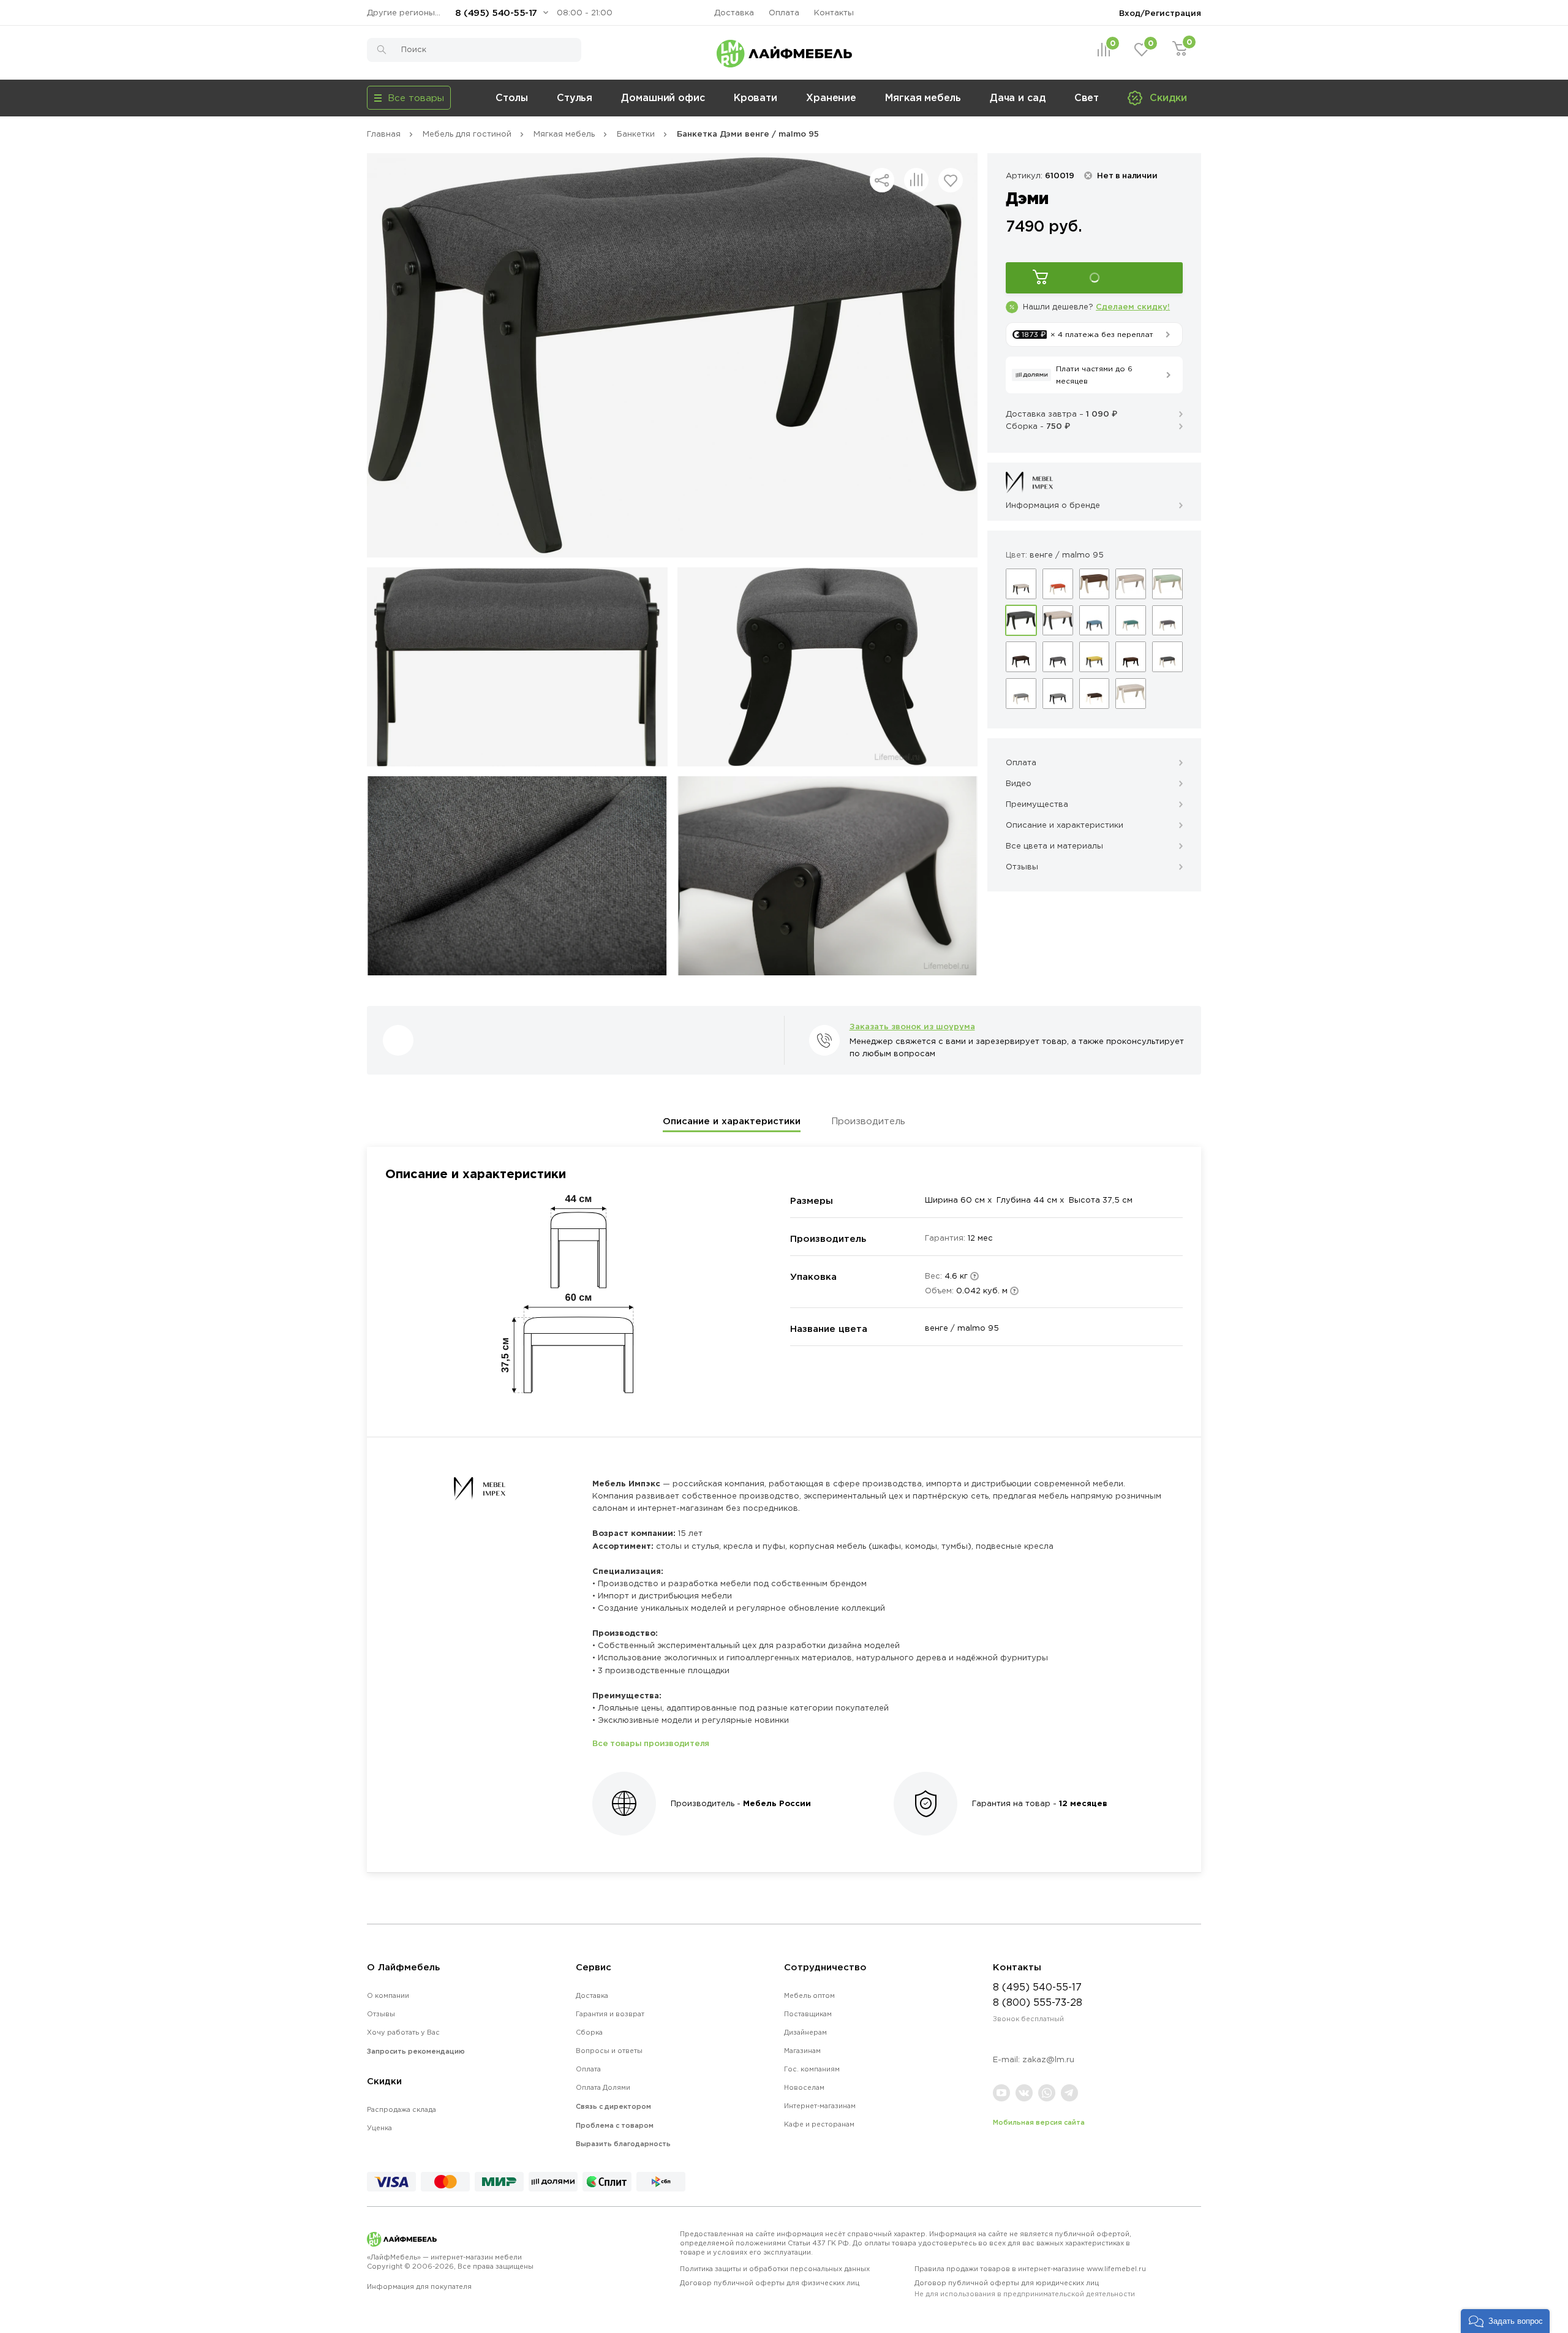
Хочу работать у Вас (403, 2032)
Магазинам (802, 2051)
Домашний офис (663, 97)
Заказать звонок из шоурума (912, 1026)
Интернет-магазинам (820, 2106)
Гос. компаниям (812, 2069)
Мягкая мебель (923, 97)
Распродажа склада (401, 2109)
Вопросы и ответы (609, 2051)
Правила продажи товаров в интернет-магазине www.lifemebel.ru (1030, 2269)
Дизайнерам (805, 2032)
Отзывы (381, 2014)
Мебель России (777, 1803)
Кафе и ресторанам (819, 2124)
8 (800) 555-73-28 (1038, 2002)
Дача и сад (1018, 97)
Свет (1087, 97)
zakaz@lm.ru (1048, 2059)
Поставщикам (808, 2014)
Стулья (575, 97)
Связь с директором (613, 2106)
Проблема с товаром (615, 2125)
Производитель (868, 1121)
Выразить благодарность (623, 2144)
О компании (388, 1995)
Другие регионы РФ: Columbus (407, 13)
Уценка (379, 2128)
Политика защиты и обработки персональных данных (775, 2269)
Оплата (784, 13)
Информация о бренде (1053, 505)
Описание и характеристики (732, 1121)
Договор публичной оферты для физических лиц (770, 2283)
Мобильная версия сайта (1039, 2122)
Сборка (589, 2032)
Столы (512, 97)
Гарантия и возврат (610, 2014)
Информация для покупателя (419, 2286)
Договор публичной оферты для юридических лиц (1025, 2288)
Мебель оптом (809, 1995)
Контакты (834, 13)
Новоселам (804, 2087)
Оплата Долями (603, 2087)
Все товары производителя (651, 1743)
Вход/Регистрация (1160, 13)
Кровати (756, 97)
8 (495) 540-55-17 (496, 13)
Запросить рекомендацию (416, 2051)
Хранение (831, 97)
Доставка (734, 13)
